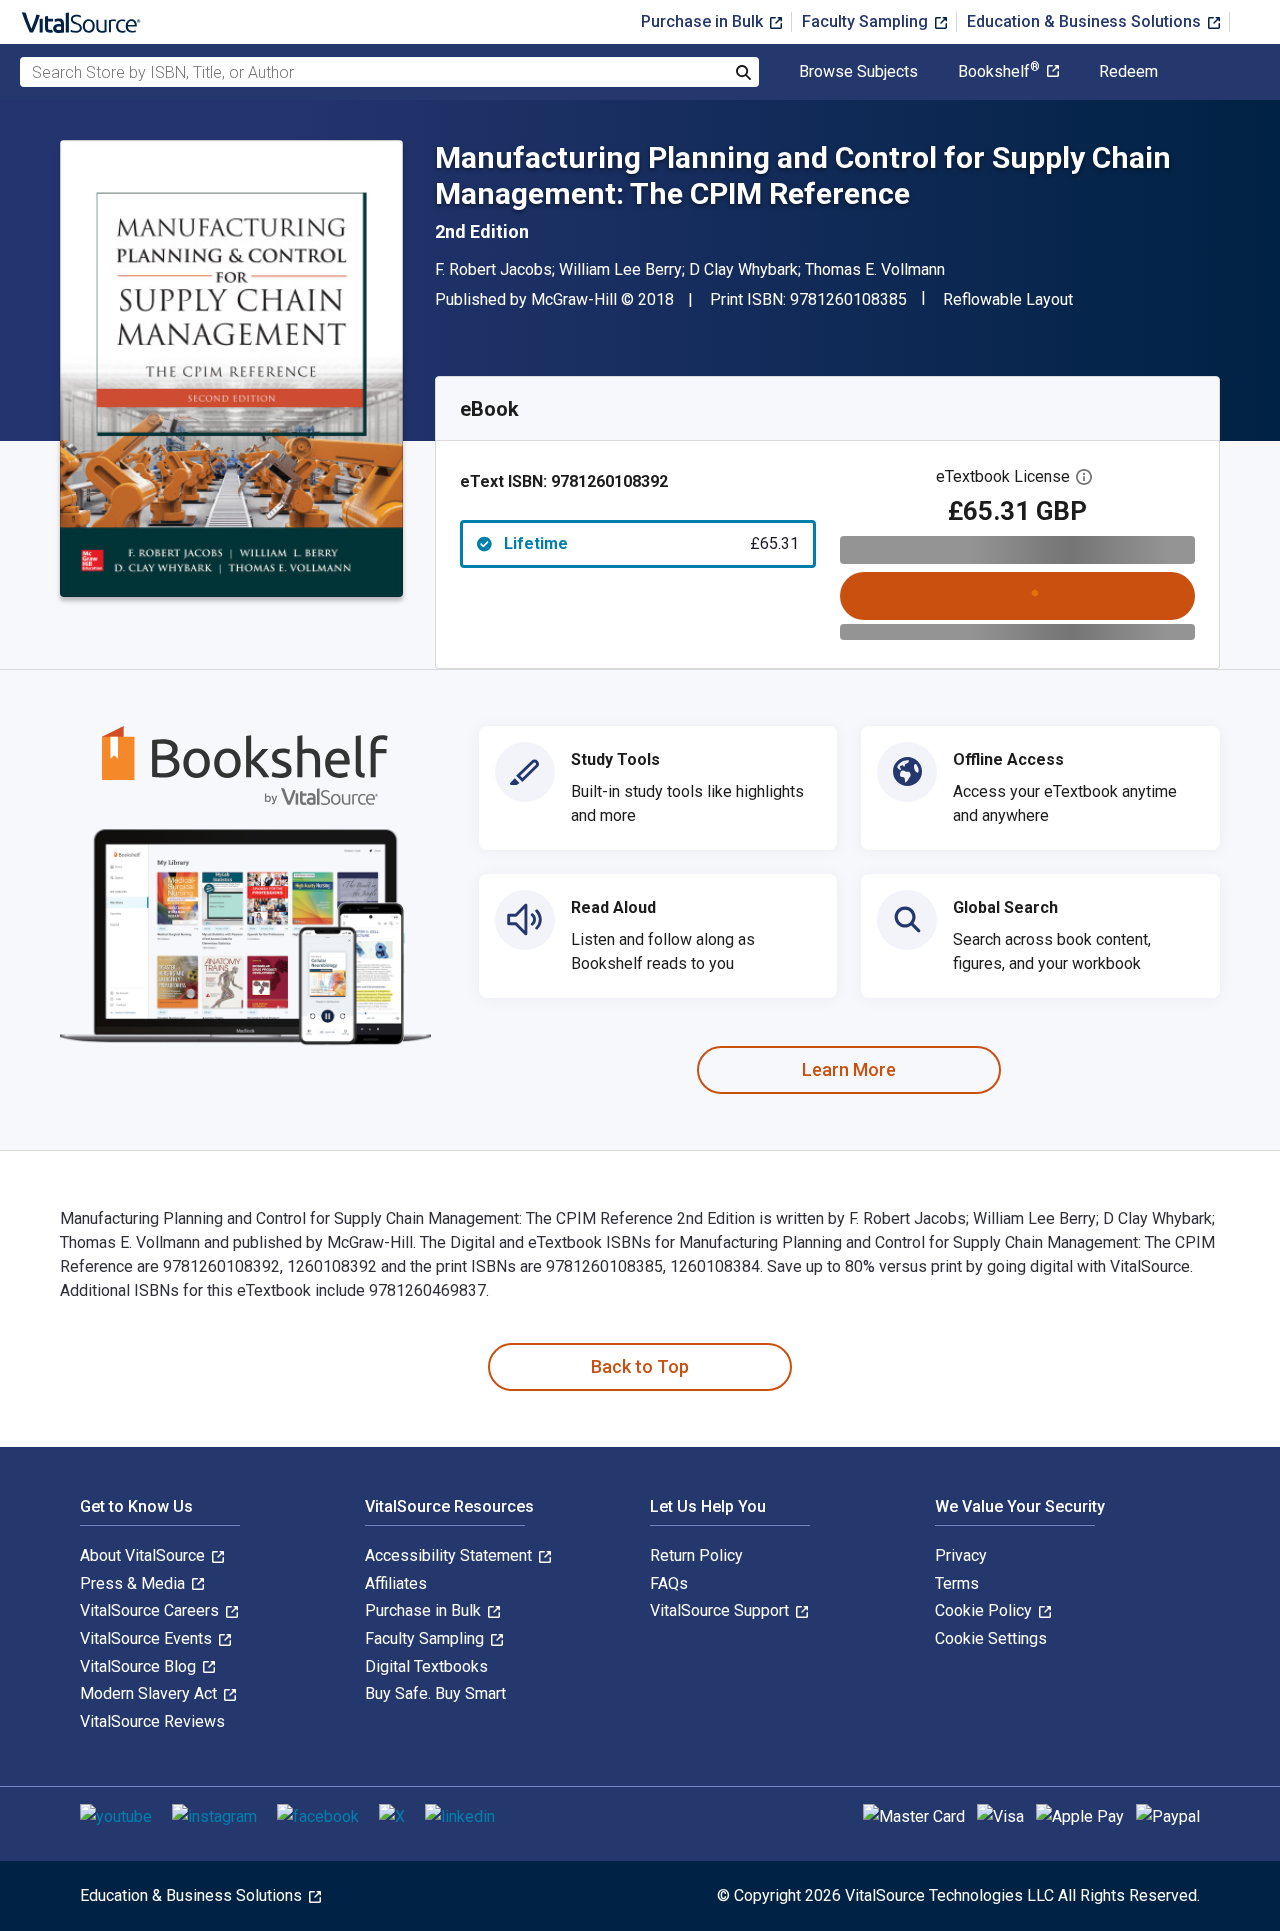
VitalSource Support (721, 1610)
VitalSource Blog (140, 1666)
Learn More (849, 1069)
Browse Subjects (858, 72)
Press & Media (134, 1583)
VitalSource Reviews (152, 1721)
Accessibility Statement (450, 1555)
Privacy (961, 1555)
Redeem (1128, 72)
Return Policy (696, 1555)
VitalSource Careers (151, 1610)
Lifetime (651, 543)
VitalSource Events (148, 1638)
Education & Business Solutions (1086, 21)
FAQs (669, 1583)
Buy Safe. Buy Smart (435, 1693)
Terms (957, 1583)
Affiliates (396, 1583)
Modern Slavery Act (150, 1693)
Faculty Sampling (867, 21)
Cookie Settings (991, 1638)
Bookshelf (999, 72)
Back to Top (640, 1366)
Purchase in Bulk (704, 21)
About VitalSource (144, 1555)
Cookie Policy (985, 1610)
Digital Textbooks (426, 1666)
